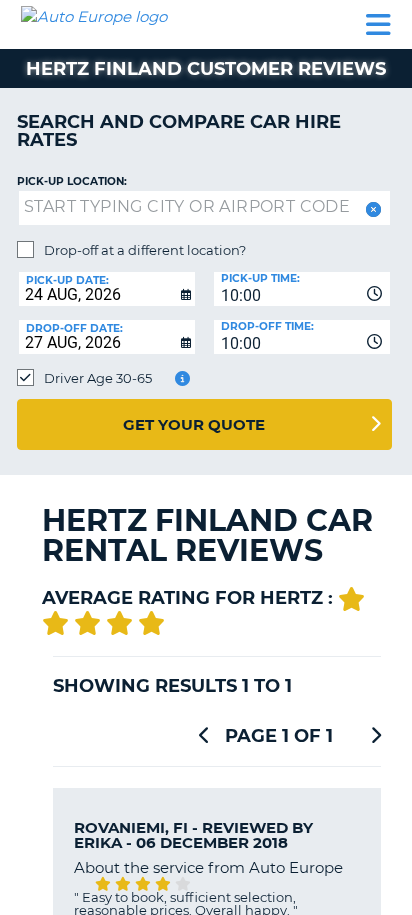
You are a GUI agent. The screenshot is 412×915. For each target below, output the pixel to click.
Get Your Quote (194, 424)
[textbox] (204, 208)
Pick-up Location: (72, 181)
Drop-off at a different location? (145, 250)
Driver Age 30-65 (98, 378)
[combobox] (302, 289)
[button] (371, 209)
